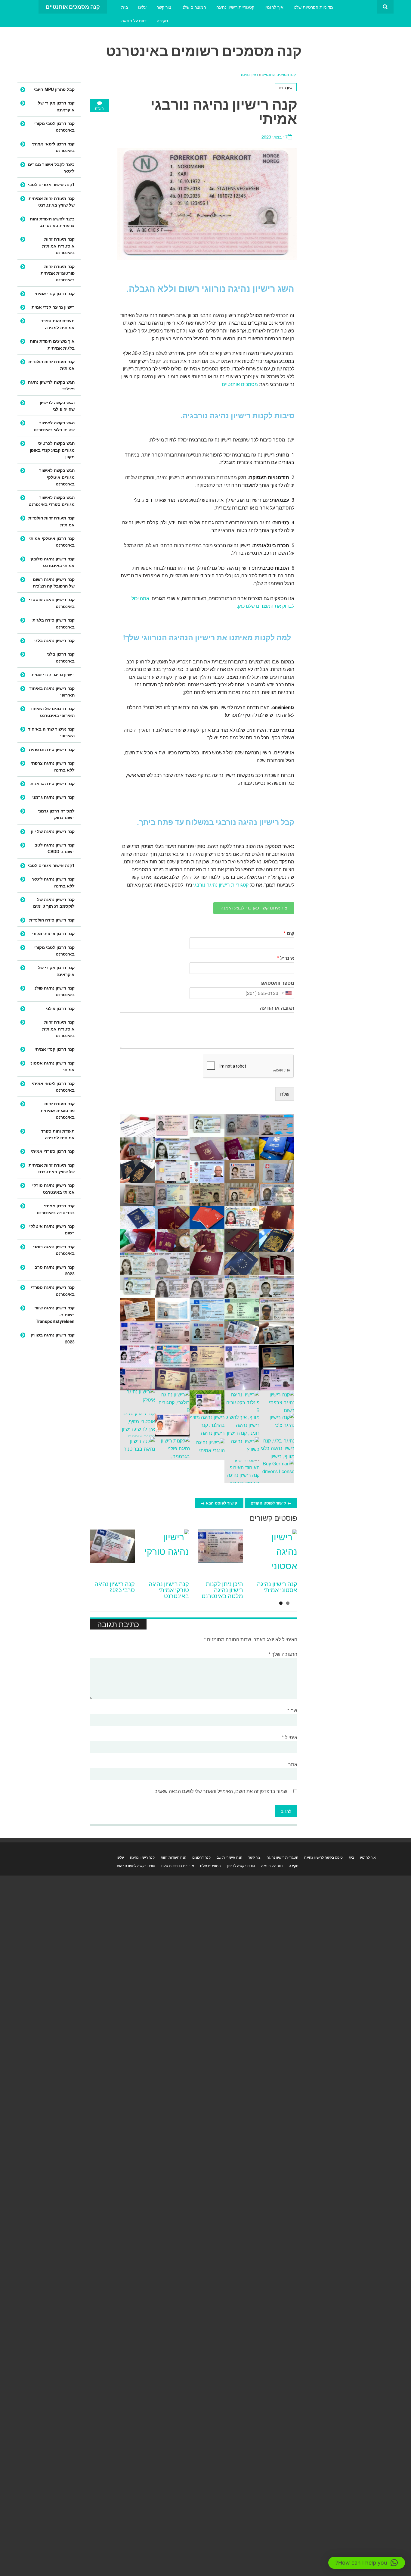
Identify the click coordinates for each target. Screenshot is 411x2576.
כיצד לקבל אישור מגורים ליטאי (51, 167)
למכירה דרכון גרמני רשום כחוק (56, 814)
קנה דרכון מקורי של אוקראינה (56, 106)
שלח (285, 1094)
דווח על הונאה (134, 20)
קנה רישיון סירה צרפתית (52, 749)
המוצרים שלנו (194, 7)
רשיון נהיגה (249, 74)
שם (292, 1710)
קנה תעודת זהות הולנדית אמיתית (51, 365)
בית (125, 7)
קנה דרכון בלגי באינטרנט (61, 657)
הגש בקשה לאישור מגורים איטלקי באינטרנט (57, 477)
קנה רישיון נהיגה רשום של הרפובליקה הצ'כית (54, 582)
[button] (367, 2563)
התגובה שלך (283, 1654)
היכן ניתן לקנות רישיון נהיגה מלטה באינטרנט (222, 1590)
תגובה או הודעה (277, 1008)
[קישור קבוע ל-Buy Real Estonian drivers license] (275, 1552)
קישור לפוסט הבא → (219, 1503)
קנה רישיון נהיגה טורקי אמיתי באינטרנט (169, 1590)
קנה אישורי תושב (229, 1857)
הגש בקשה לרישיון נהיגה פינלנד (51, 385)
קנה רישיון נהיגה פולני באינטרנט (54, 991)
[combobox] (287, 993)
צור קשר (164, 7)
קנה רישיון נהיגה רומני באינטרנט (54, 1250)
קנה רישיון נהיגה (142, 1857)
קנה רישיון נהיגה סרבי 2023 (115, 1587)
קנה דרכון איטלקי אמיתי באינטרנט (52, 541)
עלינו (142, 7)
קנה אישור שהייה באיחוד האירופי (51, 732)
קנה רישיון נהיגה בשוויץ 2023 (53, 1338)
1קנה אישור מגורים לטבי (51, 184)
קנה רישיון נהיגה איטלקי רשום (52, 1229)
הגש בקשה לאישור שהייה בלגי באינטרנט (54, 426)
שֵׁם (289, 933)
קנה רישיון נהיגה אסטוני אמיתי (277, 1587)
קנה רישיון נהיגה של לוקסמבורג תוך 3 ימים (54, 903)
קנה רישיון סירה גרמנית (53, 783)
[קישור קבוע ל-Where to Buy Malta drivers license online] (221, 1552)
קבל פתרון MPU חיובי (54, 89)
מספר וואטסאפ (278, 983)
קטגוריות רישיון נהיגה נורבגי (221, 885)
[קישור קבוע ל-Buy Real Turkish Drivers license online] (166, 1552)
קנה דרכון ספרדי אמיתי (53, 1151)
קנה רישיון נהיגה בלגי (54, 640)
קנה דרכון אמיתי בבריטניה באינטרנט (56, 1209)
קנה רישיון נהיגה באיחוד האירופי (52, 691)
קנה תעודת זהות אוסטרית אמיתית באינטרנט (58, 246)
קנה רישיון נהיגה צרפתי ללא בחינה (53, 766)
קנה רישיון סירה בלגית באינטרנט (54, 623)
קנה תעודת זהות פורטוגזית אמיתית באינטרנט (58, 273)
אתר (293, 1764)
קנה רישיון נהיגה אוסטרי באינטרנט (52, 603)
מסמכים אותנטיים (240, 384)
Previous (275, 1519)
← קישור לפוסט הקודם (271, 1503)
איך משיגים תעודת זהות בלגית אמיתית (52, 344)
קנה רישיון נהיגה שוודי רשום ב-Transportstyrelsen (54, 1314)
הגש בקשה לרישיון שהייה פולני (57, 406)
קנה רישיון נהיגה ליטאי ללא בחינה (53, 882)
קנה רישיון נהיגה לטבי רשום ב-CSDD (54, 848)
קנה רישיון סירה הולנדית (52, 920)
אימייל (286, 958)
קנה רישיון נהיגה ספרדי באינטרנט (53, 1290)
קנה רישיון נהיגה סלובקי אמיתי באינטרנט (52, 562)
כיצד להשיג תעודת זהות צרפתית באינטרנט (52, 222)
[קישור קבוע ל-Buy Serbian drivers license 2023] (112, 1552)
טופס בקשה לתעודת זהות (136, 1865)
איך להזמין (274, 7)
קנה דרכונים (201, 1857)
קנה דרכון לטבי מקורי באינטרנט (54, 126)
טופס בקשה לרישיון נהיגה (323, 1857)
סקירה (162, 20)
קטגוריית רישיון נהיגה (235, 7)
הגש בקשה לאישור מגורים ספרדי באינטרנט (52, 501)
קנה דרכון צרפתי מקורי (53, 933)
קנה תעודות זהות (173, 1857)
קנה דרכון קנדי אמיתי (55, 293)
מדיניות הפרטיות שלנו (313, 7)
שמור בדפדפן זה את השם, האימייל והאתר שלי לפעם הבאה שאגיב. (220, 1791)
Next (290, 1519)
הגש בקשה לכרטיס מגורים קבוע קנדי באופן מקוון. (52, 450)
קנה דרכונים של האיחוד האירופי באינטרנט (52, 712)
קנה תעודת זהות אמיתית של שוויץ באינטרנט (52, 201)
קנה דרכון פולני (60, 1008)
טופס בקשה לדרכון (241, 1865)
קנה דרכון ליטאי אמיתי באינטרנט (53, 147)
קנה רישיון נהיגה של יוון (53, 831)
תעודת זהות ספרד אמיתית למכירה (58, 324)
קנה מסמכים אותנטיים (278, 74)
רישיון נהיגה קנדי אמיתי (53, 307)
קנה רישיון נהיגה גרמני (53, 797)
